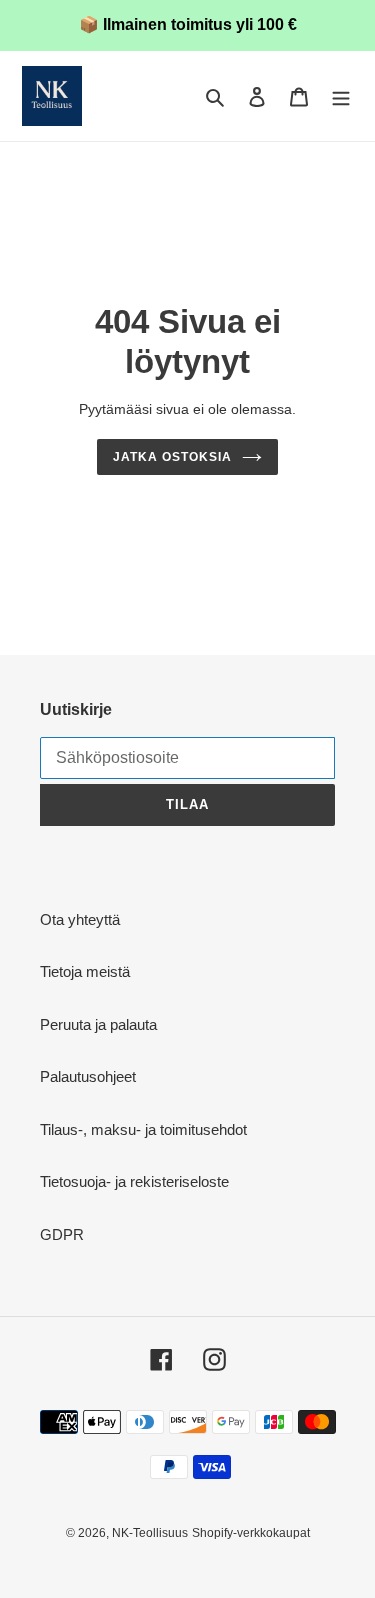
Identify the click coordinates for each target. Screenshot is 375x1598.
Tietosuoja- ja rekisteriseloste (134, 1181)
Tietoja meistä (85, 971)
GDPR (62, 1234)
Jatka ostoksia (172, 457)
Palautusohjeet (88, 1076)
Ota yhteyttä (80, 919)
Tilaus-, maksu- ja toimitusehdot (143, 1129)
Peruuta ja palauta (98, 1024)
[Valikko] (341, 96)
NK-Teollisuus (150, 1533)
